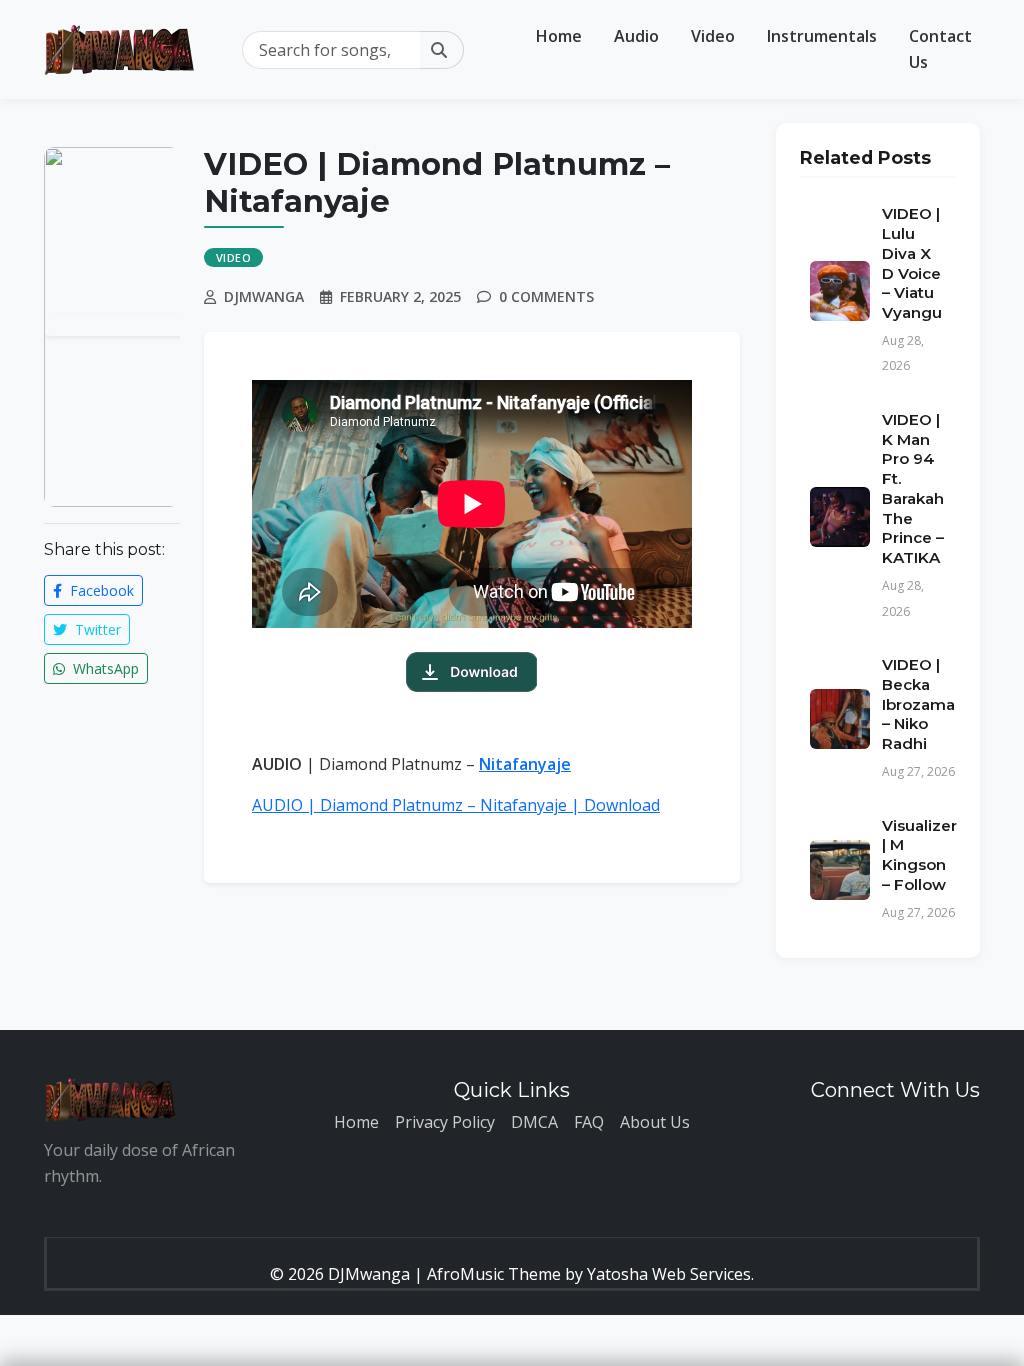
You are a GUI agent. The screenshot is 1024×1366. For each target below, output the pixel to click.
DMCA (534, 1122)
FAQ (589, 1122)
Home (559, 36)
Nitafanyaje (525, 764)
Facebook (100, 590)
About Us (655, 1122)
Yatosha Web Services (669, 1274)
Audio (636, 36)
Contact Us (940, 49)
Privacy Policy (445, 1122)
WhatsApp (104, 668)
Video (713, 36)
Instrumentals (822, 36)
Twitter (96, 629)
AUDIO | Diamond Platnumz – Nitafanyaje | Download (456, 805)
